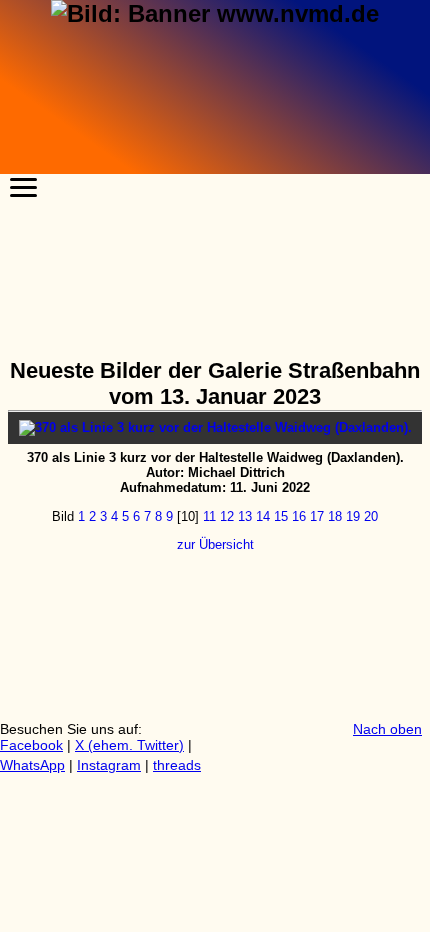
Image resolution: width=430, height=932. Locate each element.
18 (335, 516)
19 (353, 516)
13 (245, 516)
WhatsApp (32, 765)
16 (299, 516)
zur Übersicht (215, 544)
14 (263, 516)
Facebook (31, 745)
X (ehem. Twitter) (129, 745)
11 (209, 516)
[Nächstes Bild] (215, 427)
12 (227, 516)
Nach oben (387, 729)
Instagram (109, 765)
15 (281, 516)
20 (371, 516)
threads (177, 765)
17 (317, 516)
